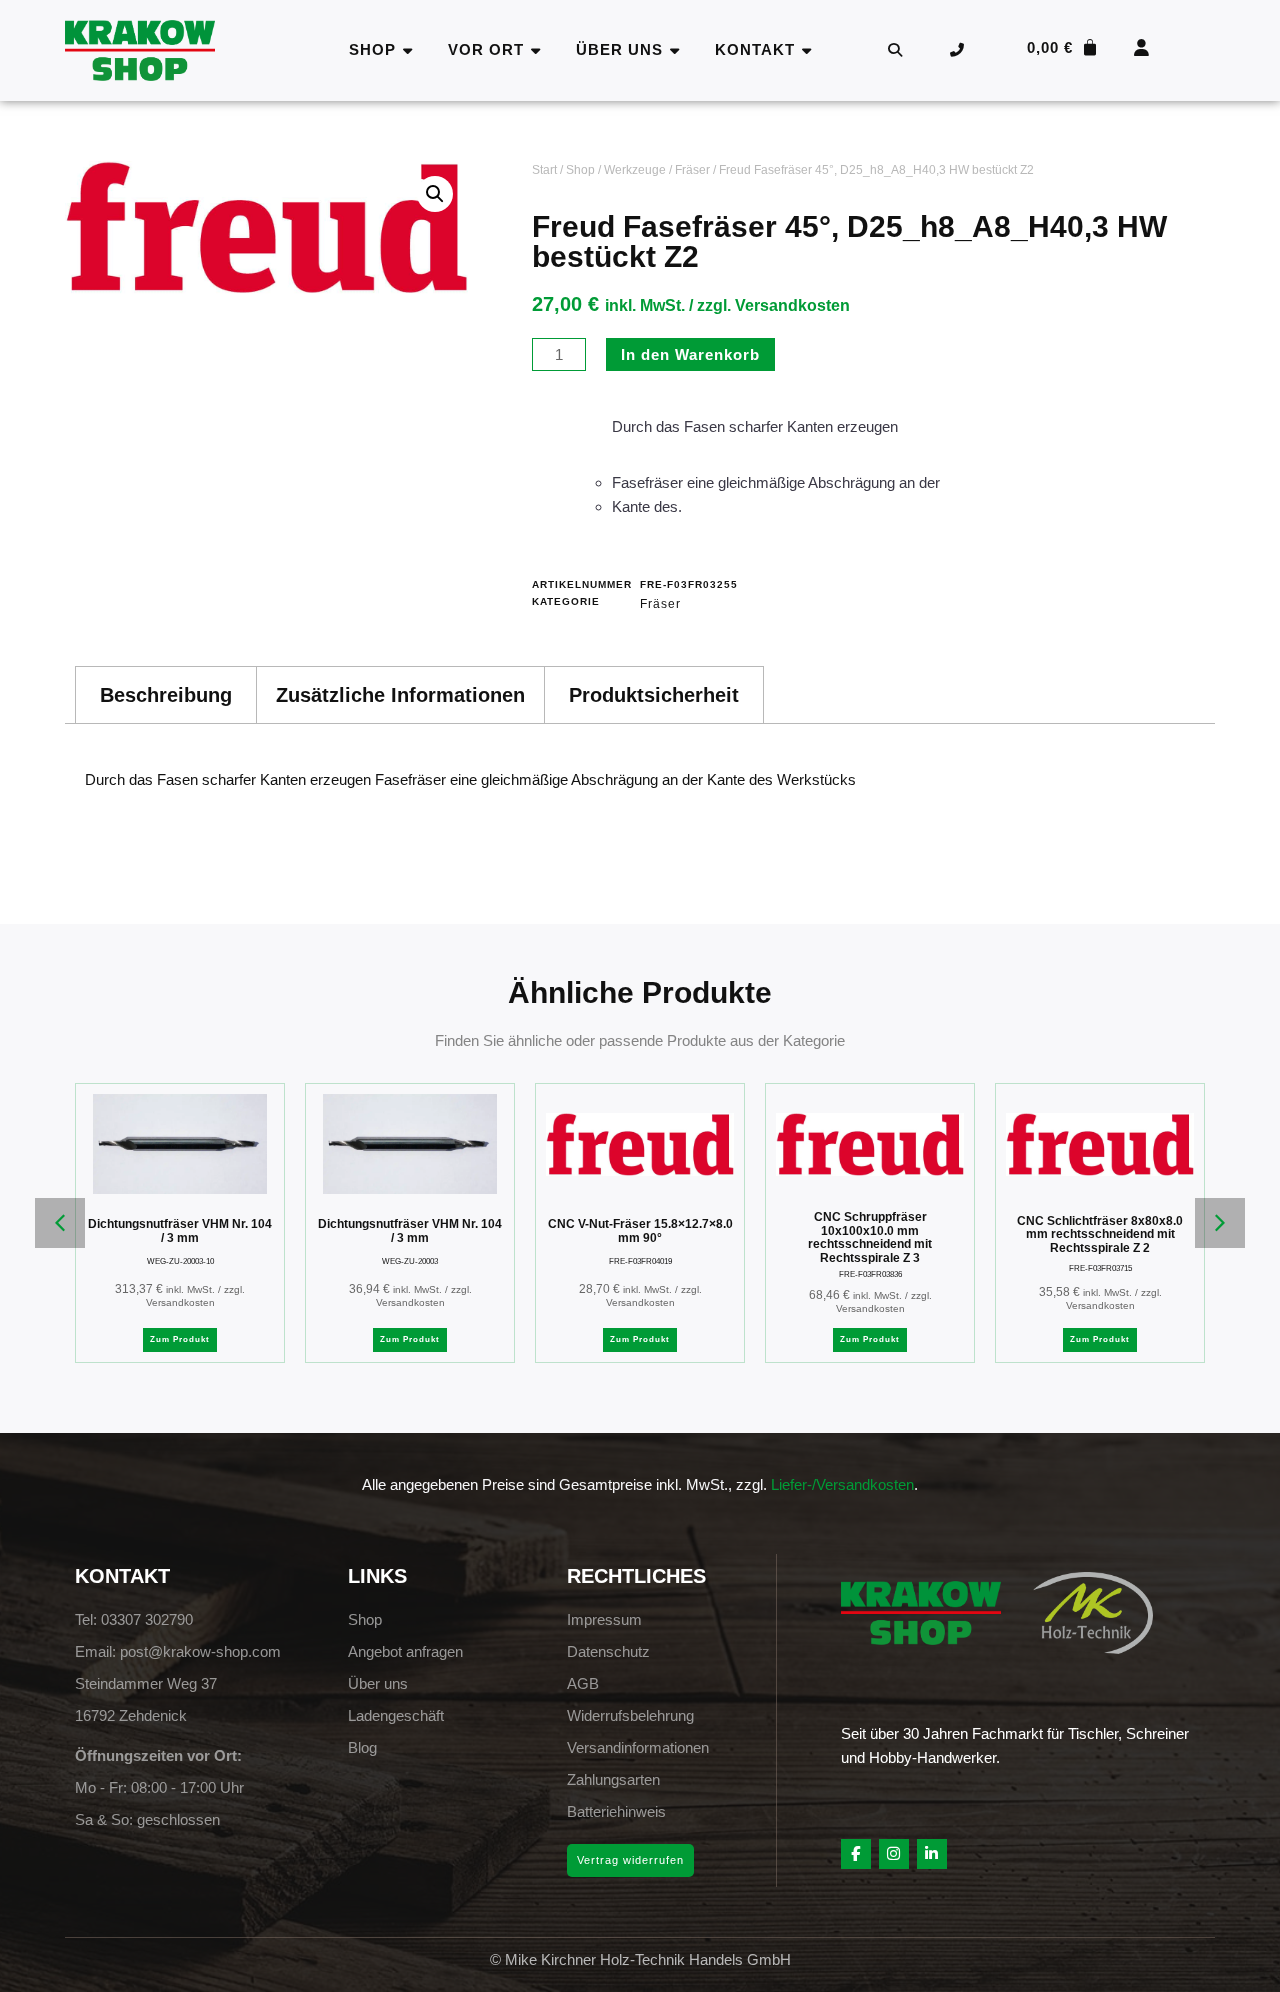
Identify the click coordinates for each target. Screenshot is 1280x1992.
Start (544, 170)
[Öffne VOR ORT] (536, 50)
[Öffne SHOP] (408, 50)
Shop (580, 170)
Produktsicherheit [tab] (654, 695)
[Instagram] (894, 1854)
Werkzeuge (635, 170)
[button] (435, 194)
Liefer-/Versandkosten (842, 1484)
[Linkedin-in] (932, 1854)
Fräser (692, 170)
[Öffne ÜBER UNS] (675, 50)
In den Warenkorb (690, 354)
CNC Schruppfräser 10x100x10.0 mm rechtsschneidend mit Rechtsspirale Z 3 (870, 1237)
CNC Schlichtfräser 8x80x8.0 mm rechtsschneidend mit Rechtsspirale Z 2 (1100, 1234)
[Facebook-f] (856, 1854)
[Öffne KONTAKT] (807, 50)
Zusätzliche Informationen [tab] (400, 695)
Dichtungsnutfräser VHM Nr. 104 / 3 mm (180, 1231)
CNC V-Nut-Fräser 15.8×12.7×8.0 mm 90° (640, 1231)
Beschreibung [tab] (166, 695)
